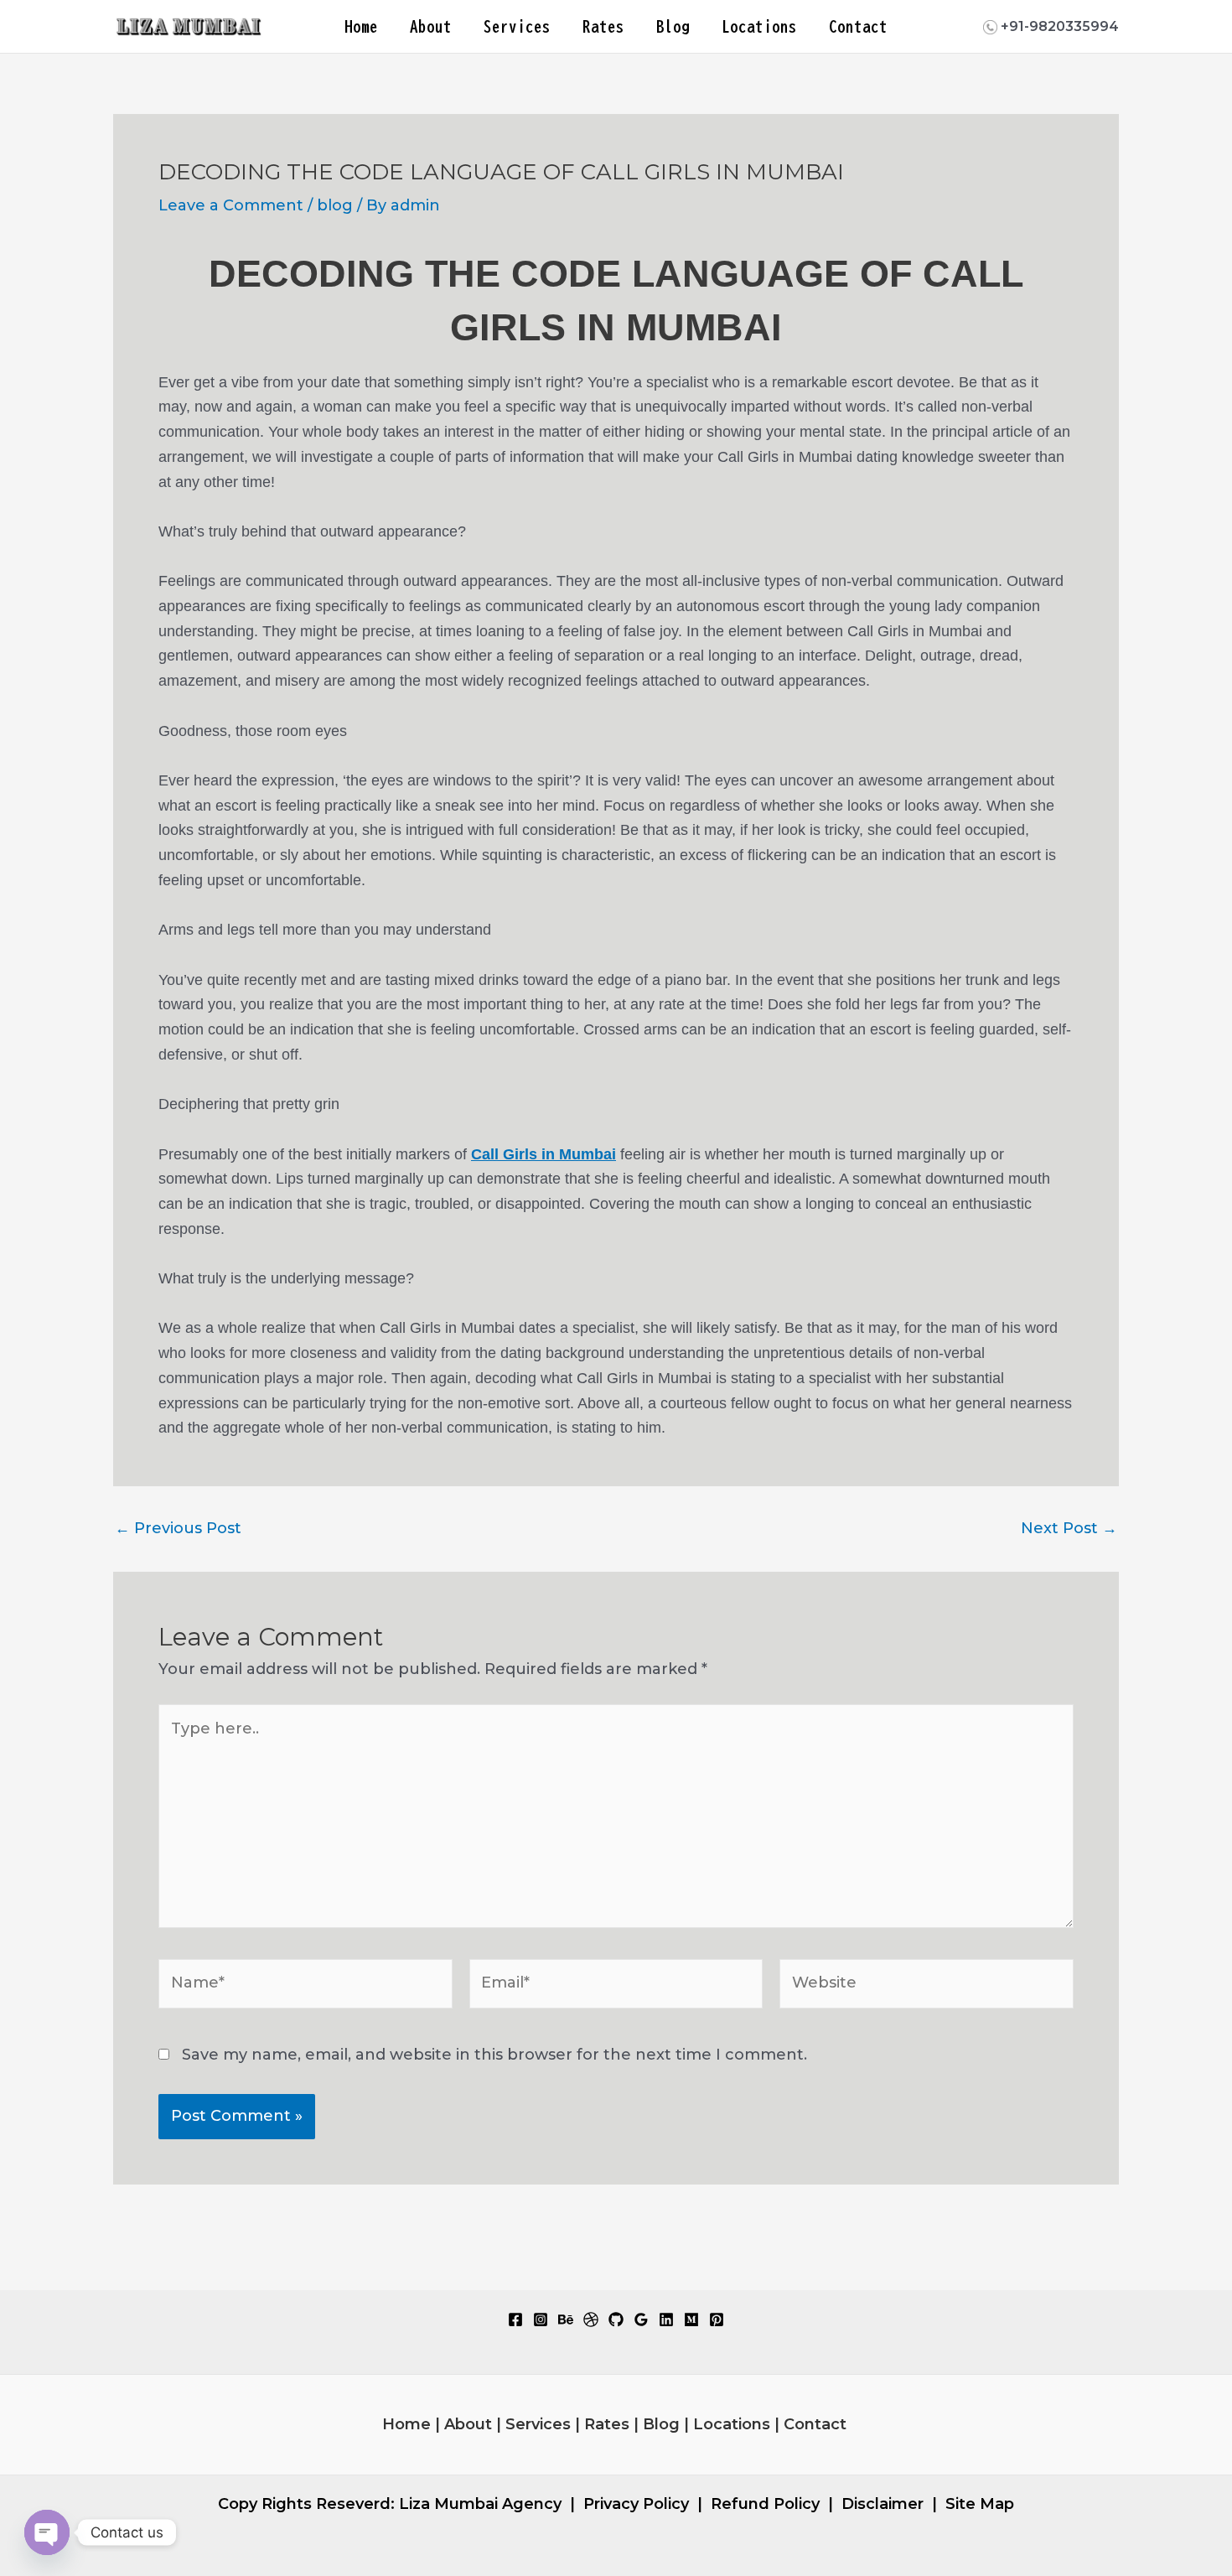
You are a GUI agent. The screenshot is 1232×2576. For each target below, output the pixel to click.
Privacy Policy (636, 2504)
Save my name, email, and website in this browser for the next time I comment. (494, 2055)
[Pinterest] (717, 2319)
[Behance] (566, 2319)
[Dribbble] (591, 2319)
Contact (858, 26)
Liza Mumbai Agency (480, 2504)
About (431, 26)
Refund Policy (765, 2504)
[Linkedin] (666, 2319)
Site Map (980, 2504)
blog (335, 205)
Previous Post (178, 1528)
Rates (603, 26)
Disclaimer (883, 2504)
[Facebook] (515, 2319)
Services (517, 26)
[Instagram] (541, 2319)
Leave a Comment (231, 205)
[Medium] (691, 2319)
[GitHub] (616, 2319)
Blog (673, 26)
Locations (759, 26)
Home (361, 26)
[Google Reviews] (641, 2319)
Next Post (1069, 1528)
